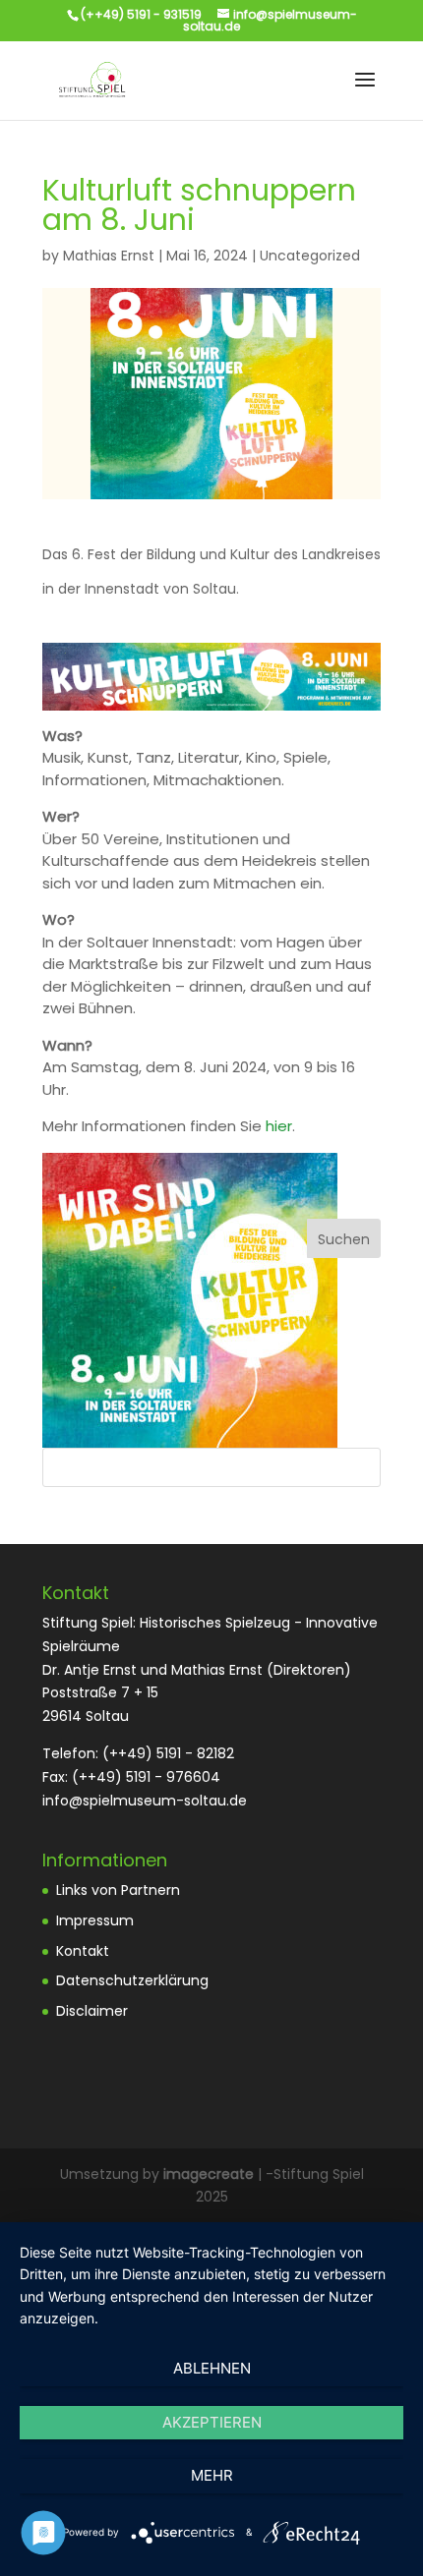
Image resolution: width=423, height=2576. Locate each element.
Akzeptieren (212, 2422)
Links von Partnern (118, 1890)
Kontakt (83, 1951)
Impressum (95, 1920)
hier (279, 1126)
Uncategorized (310, 256)
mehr (212, 2475)
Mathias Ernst (109, 256)
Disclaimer (92, 2011)
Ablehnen (212, 2368)
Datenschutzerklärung (132, 1980)
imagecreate (209, 2174)
